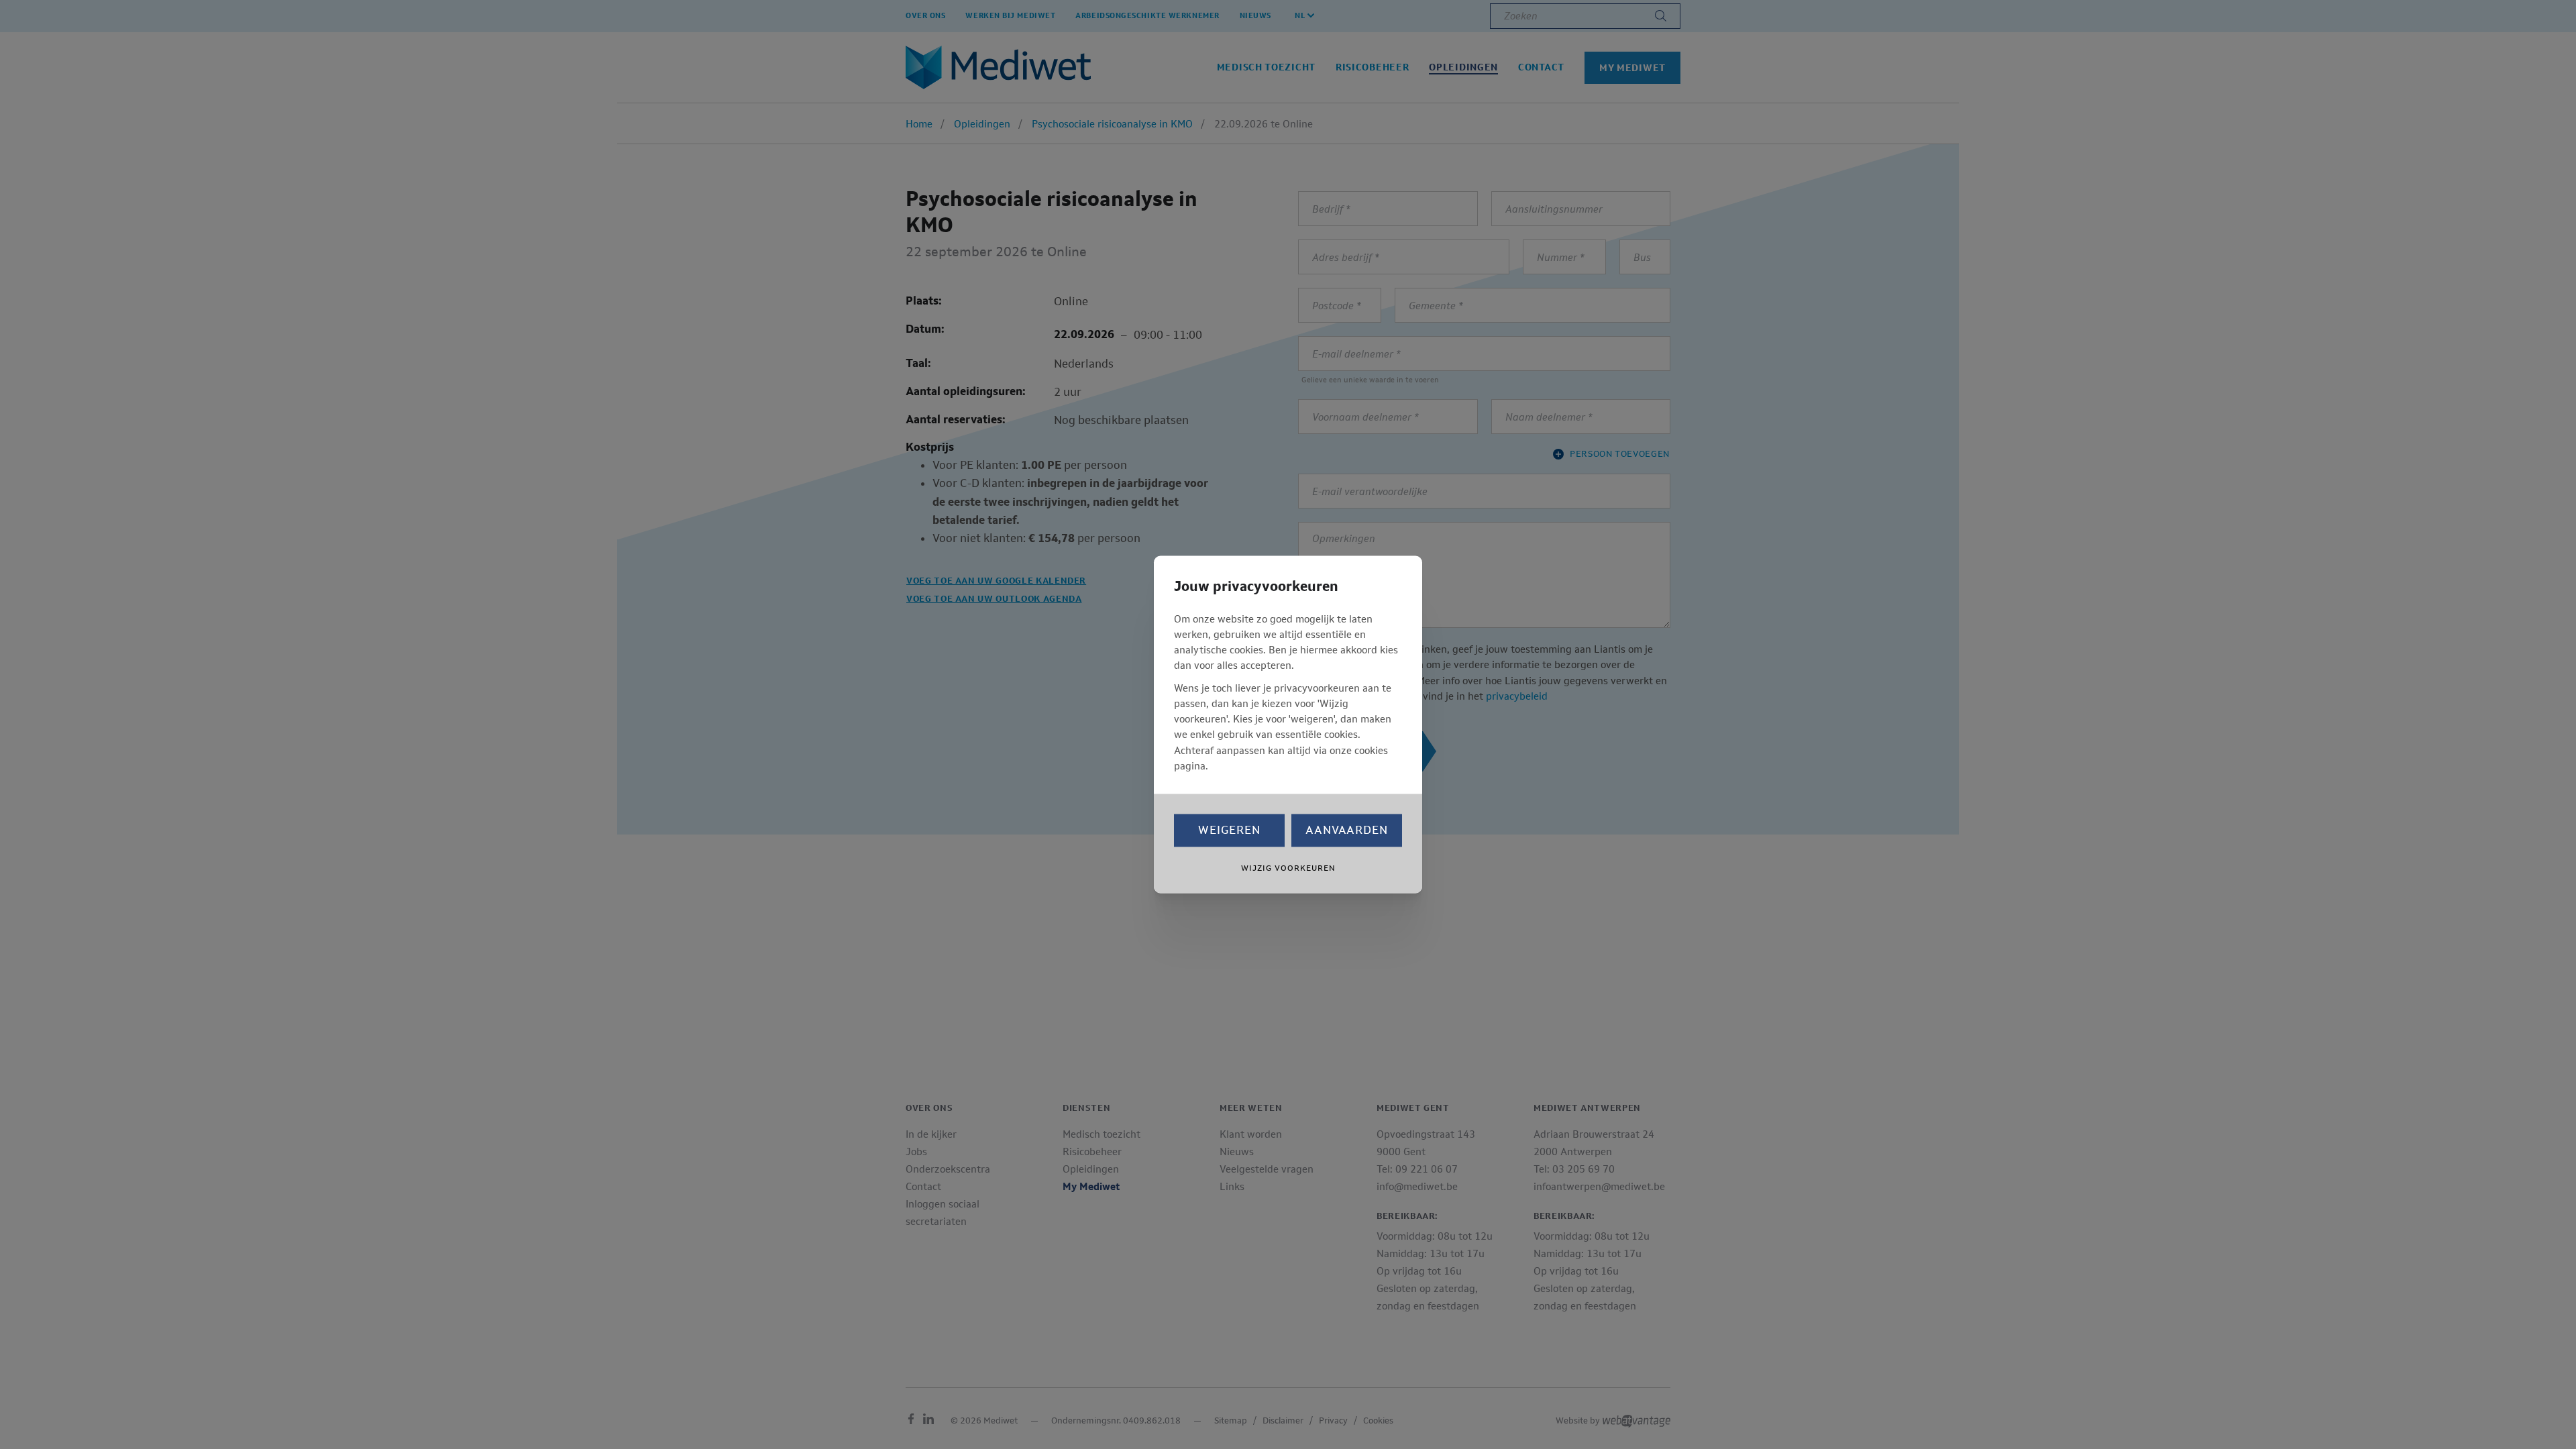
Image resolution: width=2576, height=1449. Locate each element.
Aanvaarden (1347, 830)
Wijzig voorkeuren (1288, 869)
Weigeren (1229, 830)
